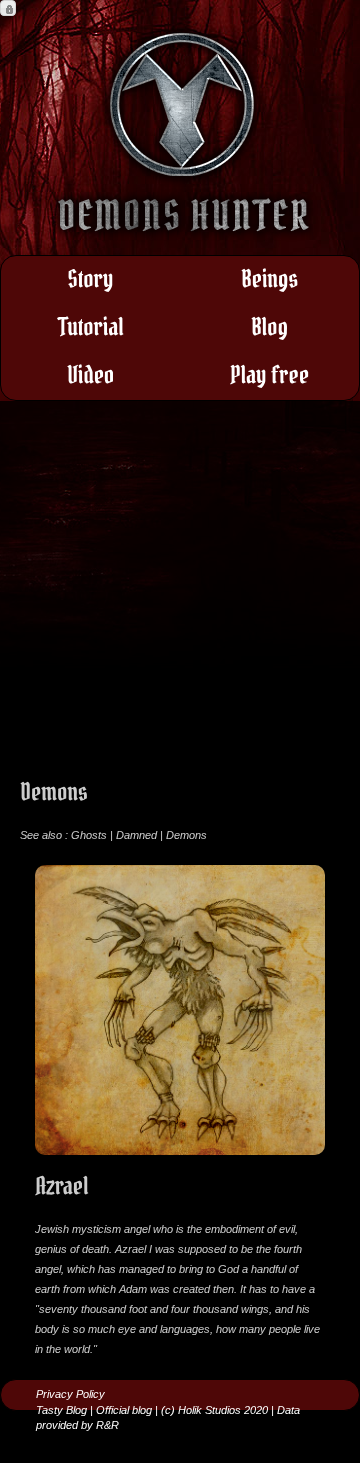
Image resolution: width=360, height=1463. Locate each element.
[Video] (90, 376)
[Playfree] (269, 376)
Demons (186, 835)
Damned (136, 835)
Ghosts (89, 835)
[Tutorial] (90, 328)
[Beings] (269, 280)
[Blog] (269, 328)
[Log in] (8, 8)
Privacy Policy (70, 1394)
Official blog (124, 1410)
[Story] (90, 280)
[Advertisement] (180, 601)
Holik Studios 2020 (223, 1410)
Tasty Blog (61, 1410)
